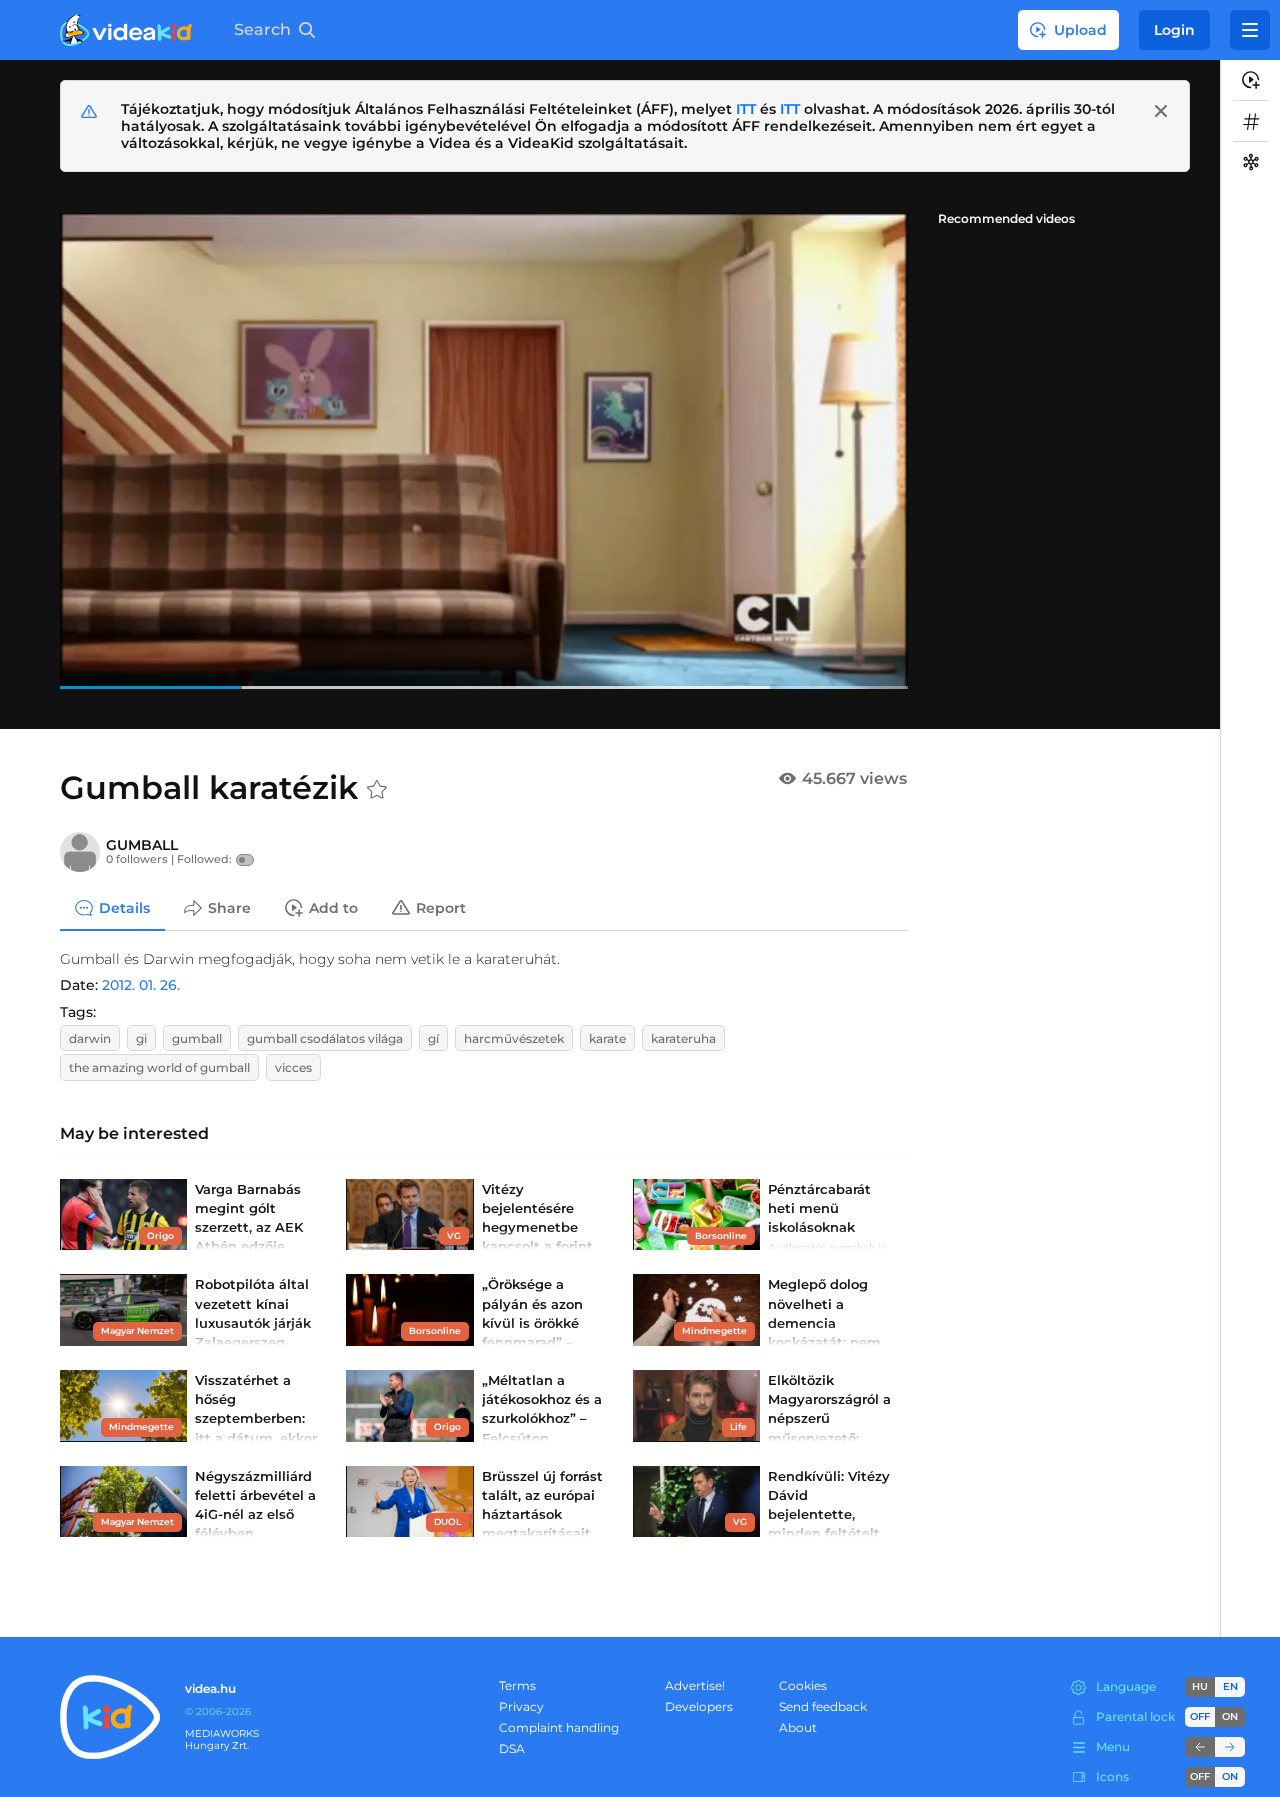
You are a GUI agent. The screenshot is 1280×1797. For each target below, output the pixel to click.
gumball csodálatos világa (325, 1038)
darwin (90, 1038)
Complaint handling (559, 1727)
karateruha (683, 1038)
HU (1200, 1686)
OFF (1200, 1776)
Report (441, 907)
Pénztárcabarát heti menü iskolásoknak (819, 1208)
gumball (197, 1038)
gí (433, 1038)
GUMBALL (142, 845)
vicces (293, 1067)
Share (229, 907)
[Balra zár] (1200, 1747)
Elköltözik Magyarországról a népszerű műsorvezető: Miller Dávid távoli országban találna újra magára (829, 1437)
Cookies (803, 1685)
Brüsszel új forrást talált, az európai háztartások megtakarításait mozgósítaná (542, 1514)
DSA (512, 1748)
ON (1230, 1716)
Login (1174, 30)
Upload (1080, 30)
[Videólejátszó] (484, 450)
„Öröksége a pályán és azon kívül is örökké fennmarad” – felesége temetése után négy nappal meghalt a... (545, 1341)
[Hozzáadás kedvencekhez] (377, 790)
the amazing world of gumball (159, 1067)
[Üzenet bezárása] (1161, 111)
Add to (333, 907)
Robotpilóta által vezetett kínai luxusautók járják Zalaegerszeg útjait (253, 1322)
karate (607, 1038)
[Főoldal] (126, 30)
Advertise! (695, 1685)
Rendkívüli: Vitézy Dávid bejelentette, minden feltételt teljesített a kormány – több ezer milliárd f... (829, 1533)
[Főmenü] (1250, 30)
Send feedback (823, 1706)
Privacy (521, 1706)
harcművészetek (514, 1038)
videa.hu (210, 1688)
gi (141, 1038)
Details (124, 907)
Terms (517, 1685)
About (798, 1727)
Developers (699, 1706)
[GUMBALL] (80, 852)
